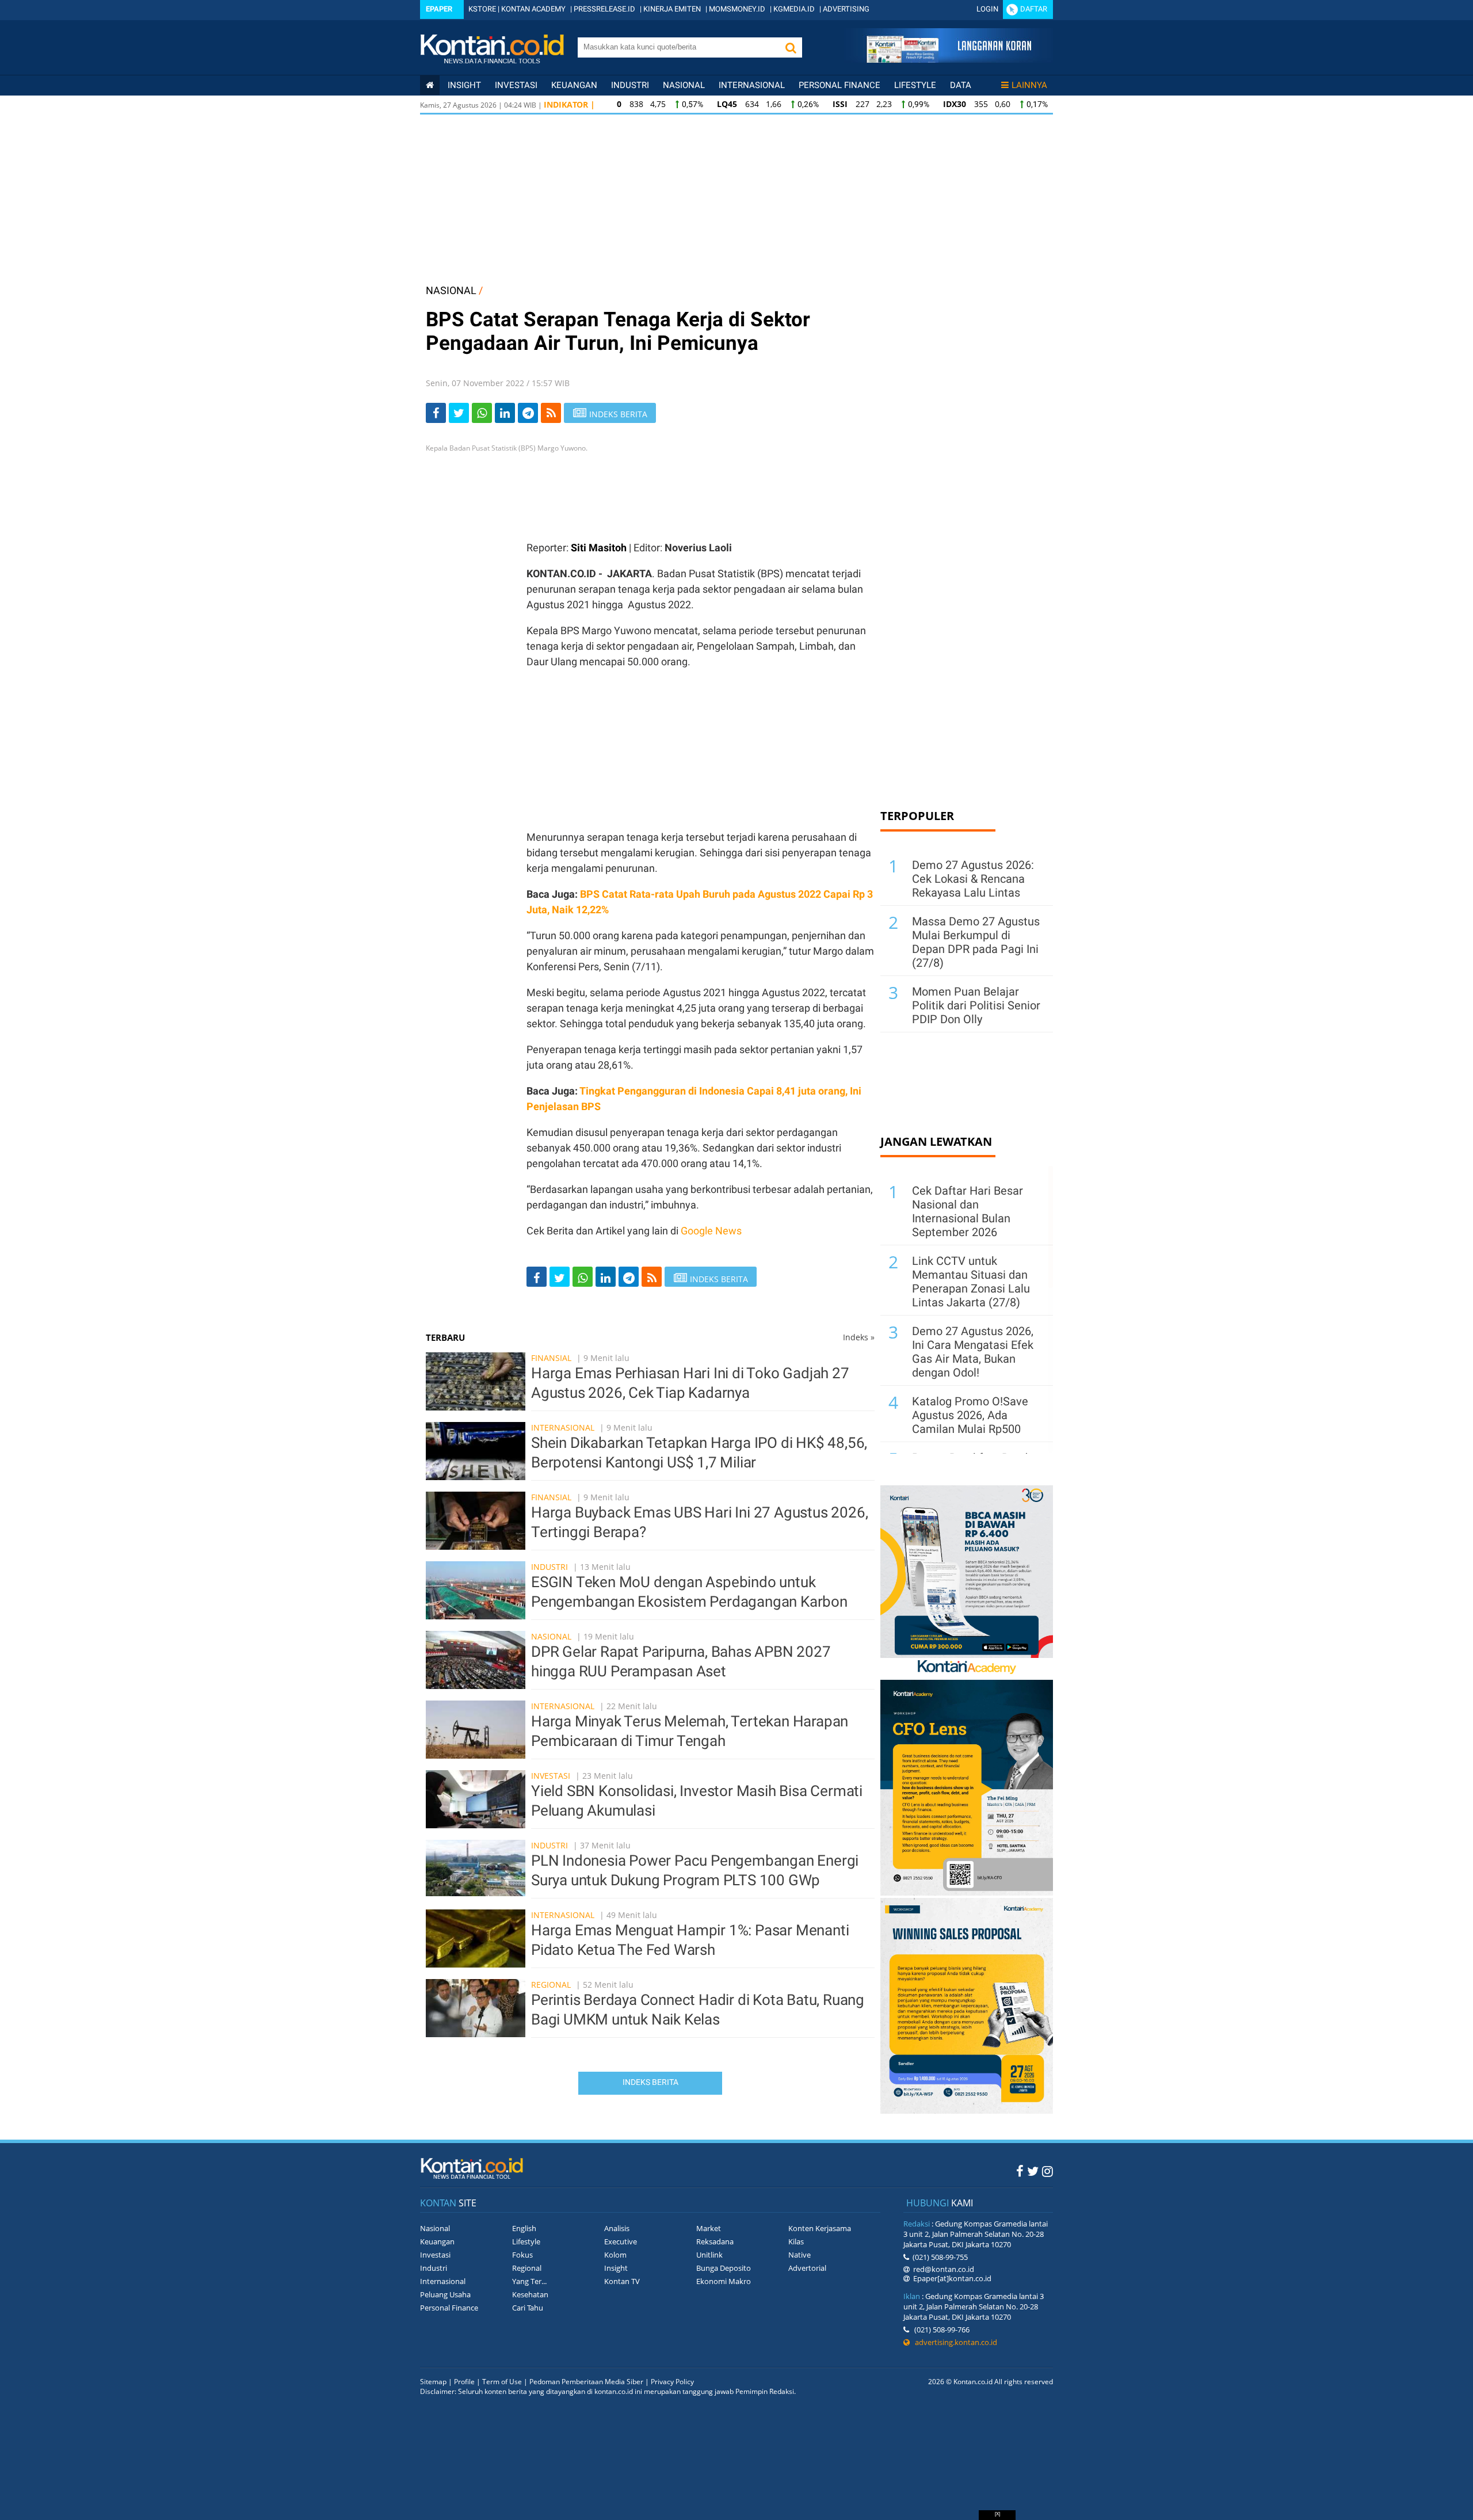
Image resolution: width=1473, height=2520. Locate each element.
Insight (616, 2268)
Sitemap (433, 2382)
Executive (621, 2241)
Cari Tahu (528, 2308)
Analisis (617, 2228)
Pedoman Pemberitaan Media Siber (586, 2382)
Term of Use (502, 2382)
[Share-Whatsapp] (482, 413)
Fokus (522, 2255)
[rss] (551, 413)
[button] (791, 47)
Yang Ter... (529, 2281)
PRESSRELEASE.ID (604, 9)
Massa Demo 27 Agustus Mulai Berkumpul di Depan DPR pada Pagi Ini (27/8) (976, 942)
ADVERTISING (846, 9)
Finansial (551, 1358)
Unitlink (709, 2255)
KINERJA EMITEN (672, 9)
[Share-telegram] (528, 413)
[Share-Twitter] (459, 413)
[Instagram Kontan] (1047, 2171)
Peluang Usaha (445, 2294)
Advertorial (807, 2268)
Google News (711, 1231)
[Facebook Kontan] (1020, 2171)
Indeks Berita (650, 2082)
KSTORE (482, 9)
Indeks (859, 1337)
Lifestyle (915, 85)
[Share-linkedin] (505, 413)
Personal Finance (839, 85)
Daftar (1034, 9)
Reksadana (715, 2241)
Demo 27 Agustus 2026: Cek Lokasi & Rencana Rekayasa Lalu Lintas (973, 879)
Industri (630, 85)
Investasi (516, 85)
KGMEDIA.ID (794, 9)
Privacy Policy (672, 2382)
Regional (551, 1985)
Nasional (684, 85)
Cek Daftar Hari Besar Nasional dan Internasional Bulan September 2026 (968, 1211)
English (524, 2228)
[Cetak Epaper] (949, 60)
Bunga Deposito (724, 2268)
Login (987, 9)
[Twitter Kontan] (1033, 2171)
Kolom (615, 2255)
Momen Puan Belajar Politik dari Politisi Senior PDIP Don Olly (976, 1005)
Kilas (796, 2241)
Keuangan (574, 85)
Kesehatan (530, 2294)
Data (961, 85)
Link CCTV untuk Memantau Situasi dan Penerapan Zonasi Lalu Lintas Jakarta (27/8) (971, 1282)
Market (709, 2228)
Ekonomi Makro (724, 2281)
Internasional (752, 85)
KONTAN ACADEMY (533, 9)
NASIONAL (451, 290)
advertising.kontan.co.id (953, 2342)
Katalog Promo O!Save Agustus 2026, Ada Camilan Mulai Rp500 (970, 1415)
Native (800, 2255)
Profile (464, 2382)
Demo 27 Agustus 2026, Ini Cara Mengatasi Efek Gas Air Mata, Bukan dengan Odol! (973, 1352)
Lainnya (1029, 85)
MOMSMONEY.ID (737, 9)
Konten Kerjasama (820, 2228)
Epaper (439, 9)
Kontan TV (622, 2281)
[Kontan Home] (430, 85)
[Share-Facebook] (436, 413)
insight (464, 85)
